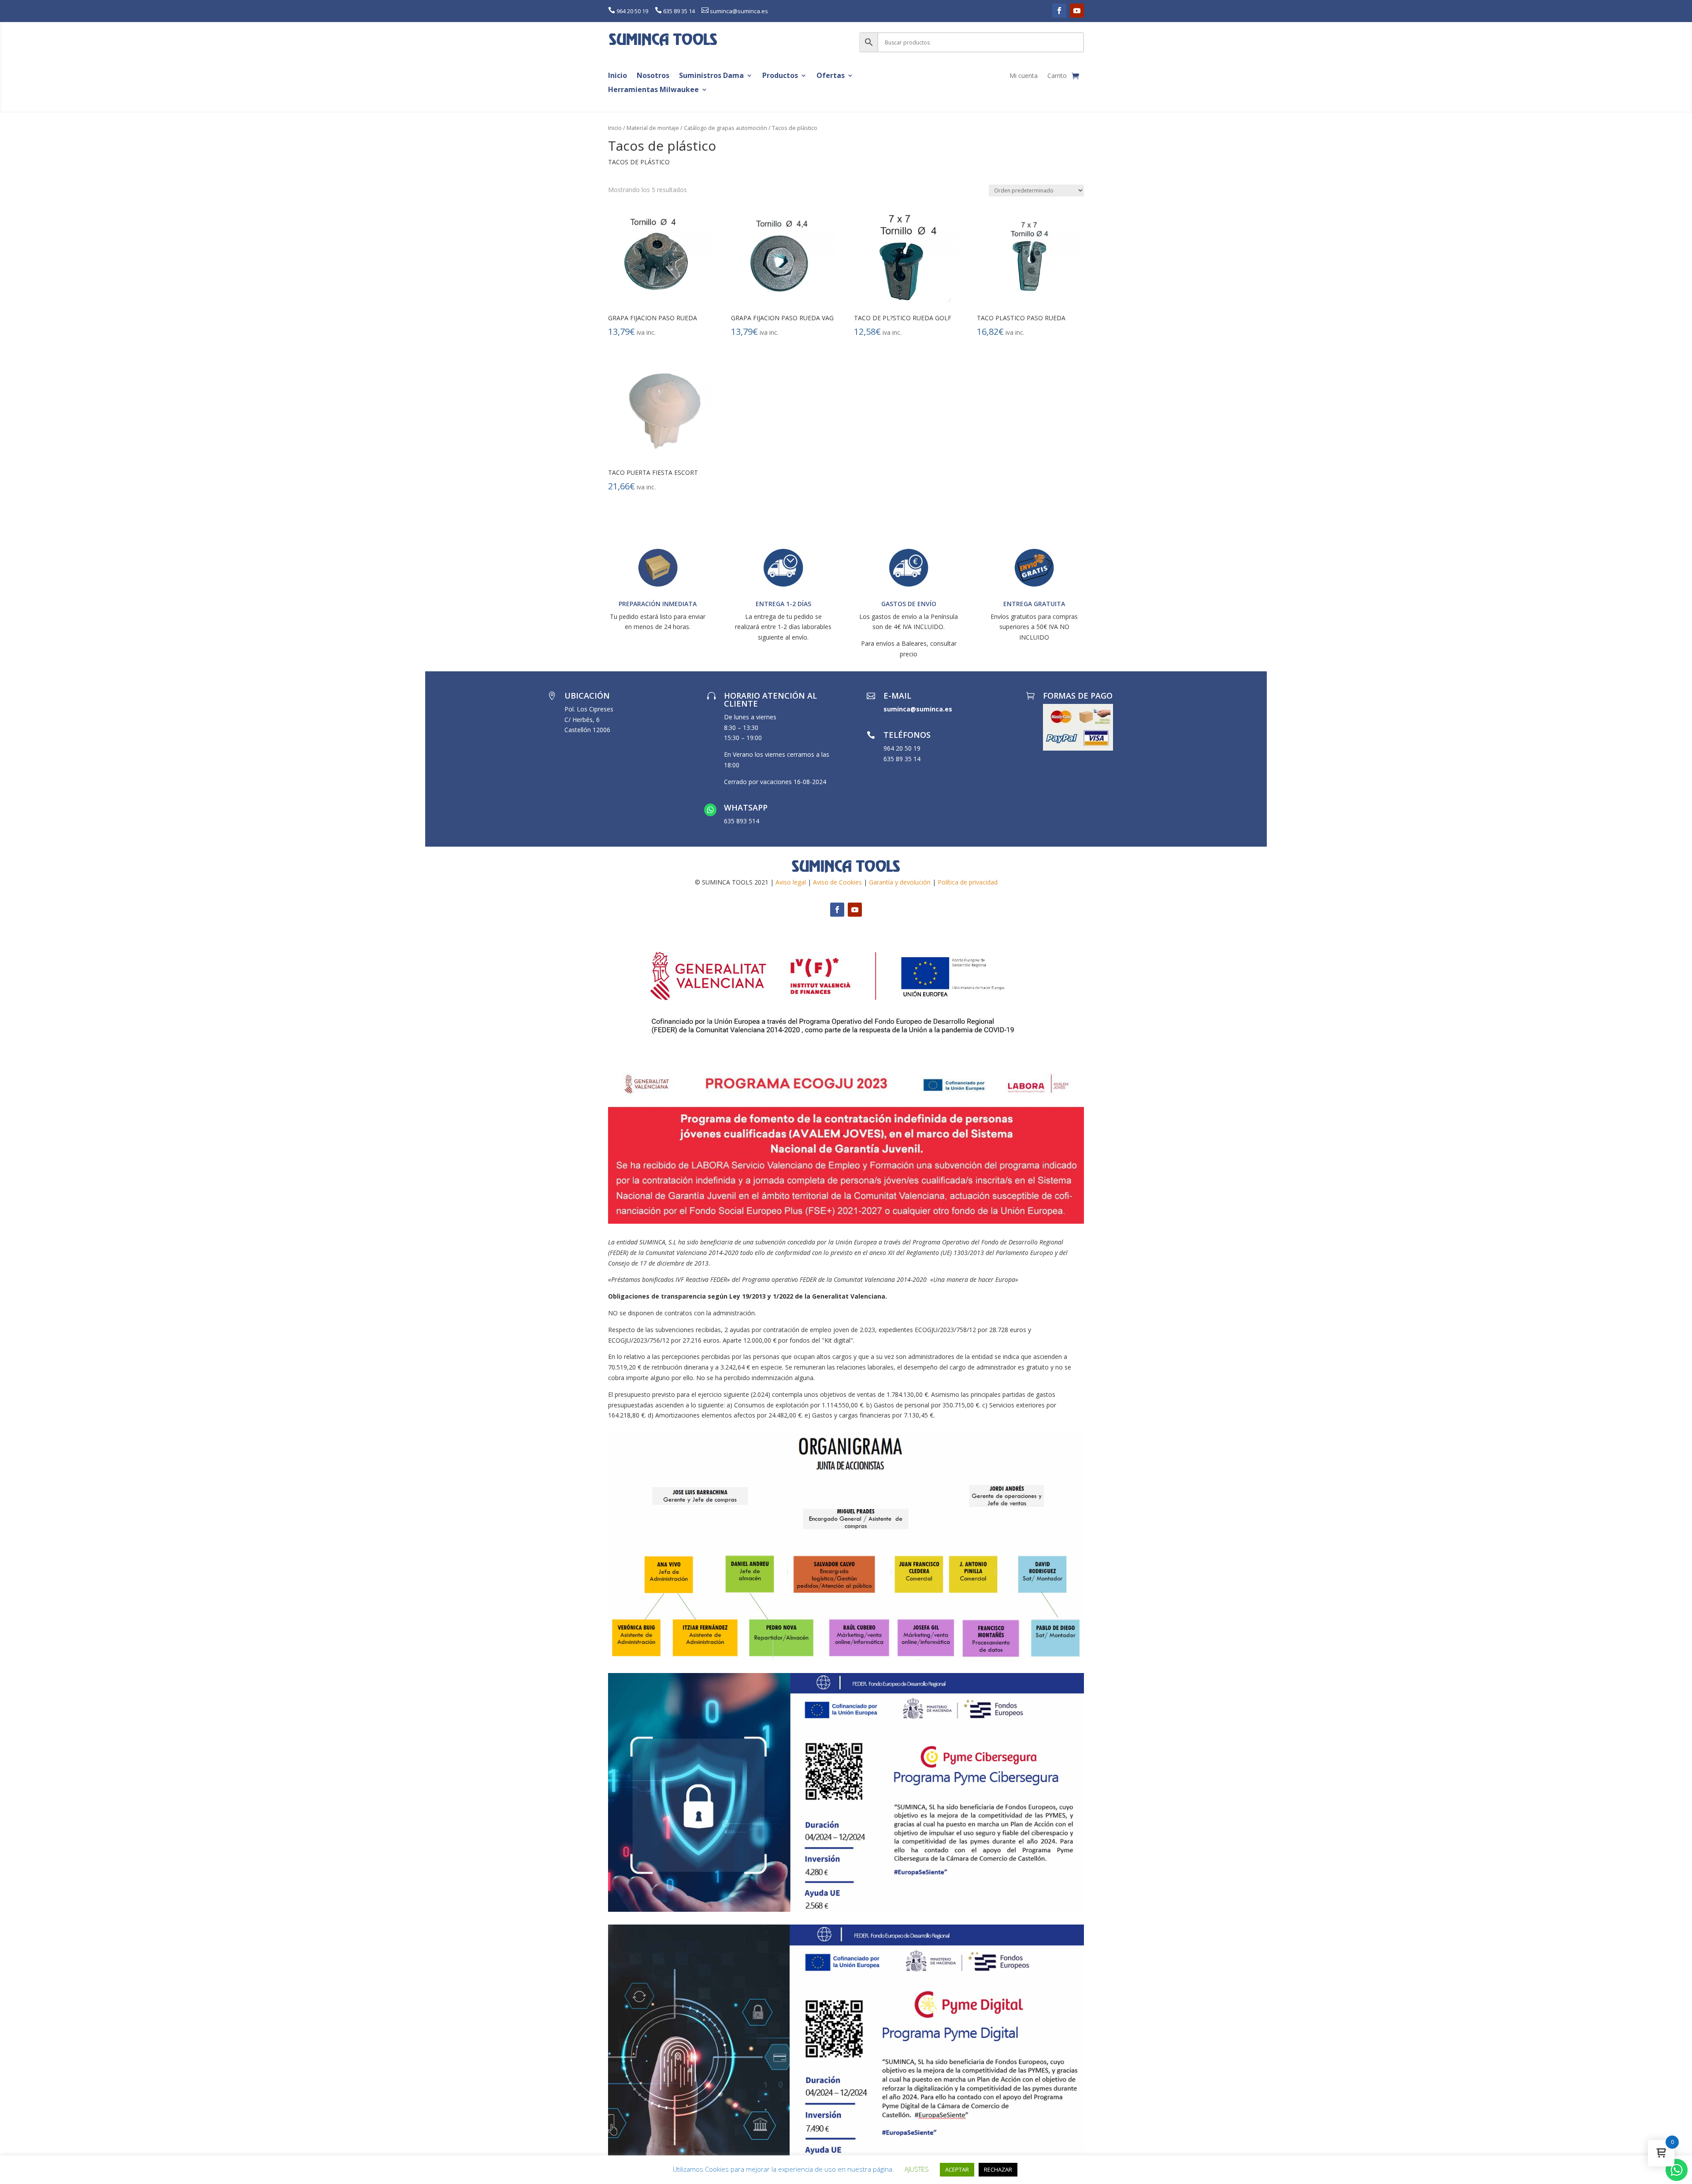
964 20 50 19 (632, 11)
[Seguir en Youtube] (1077, 11)
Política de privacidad (968, 882)
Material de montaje (653, 128)
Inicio (618, 76)
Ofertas (831, 76)
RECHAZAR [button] (998, 2169)
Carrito (1057, 76)
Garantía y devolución (900, 882)
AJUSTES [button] (917, 2169)
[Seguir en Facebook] (1059, 11)
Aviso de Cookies (837, 882)
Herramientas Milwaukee (653, 90)
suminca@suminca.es (739, 11)
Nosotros (653, 76)
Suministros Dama (711, 76)
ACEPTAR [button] (957, 2169)
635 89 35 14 (679, 11)
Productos (780, 76)
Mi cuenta (1024, 76)
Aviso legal (791, 882)
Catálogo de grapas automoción (725, 128)
